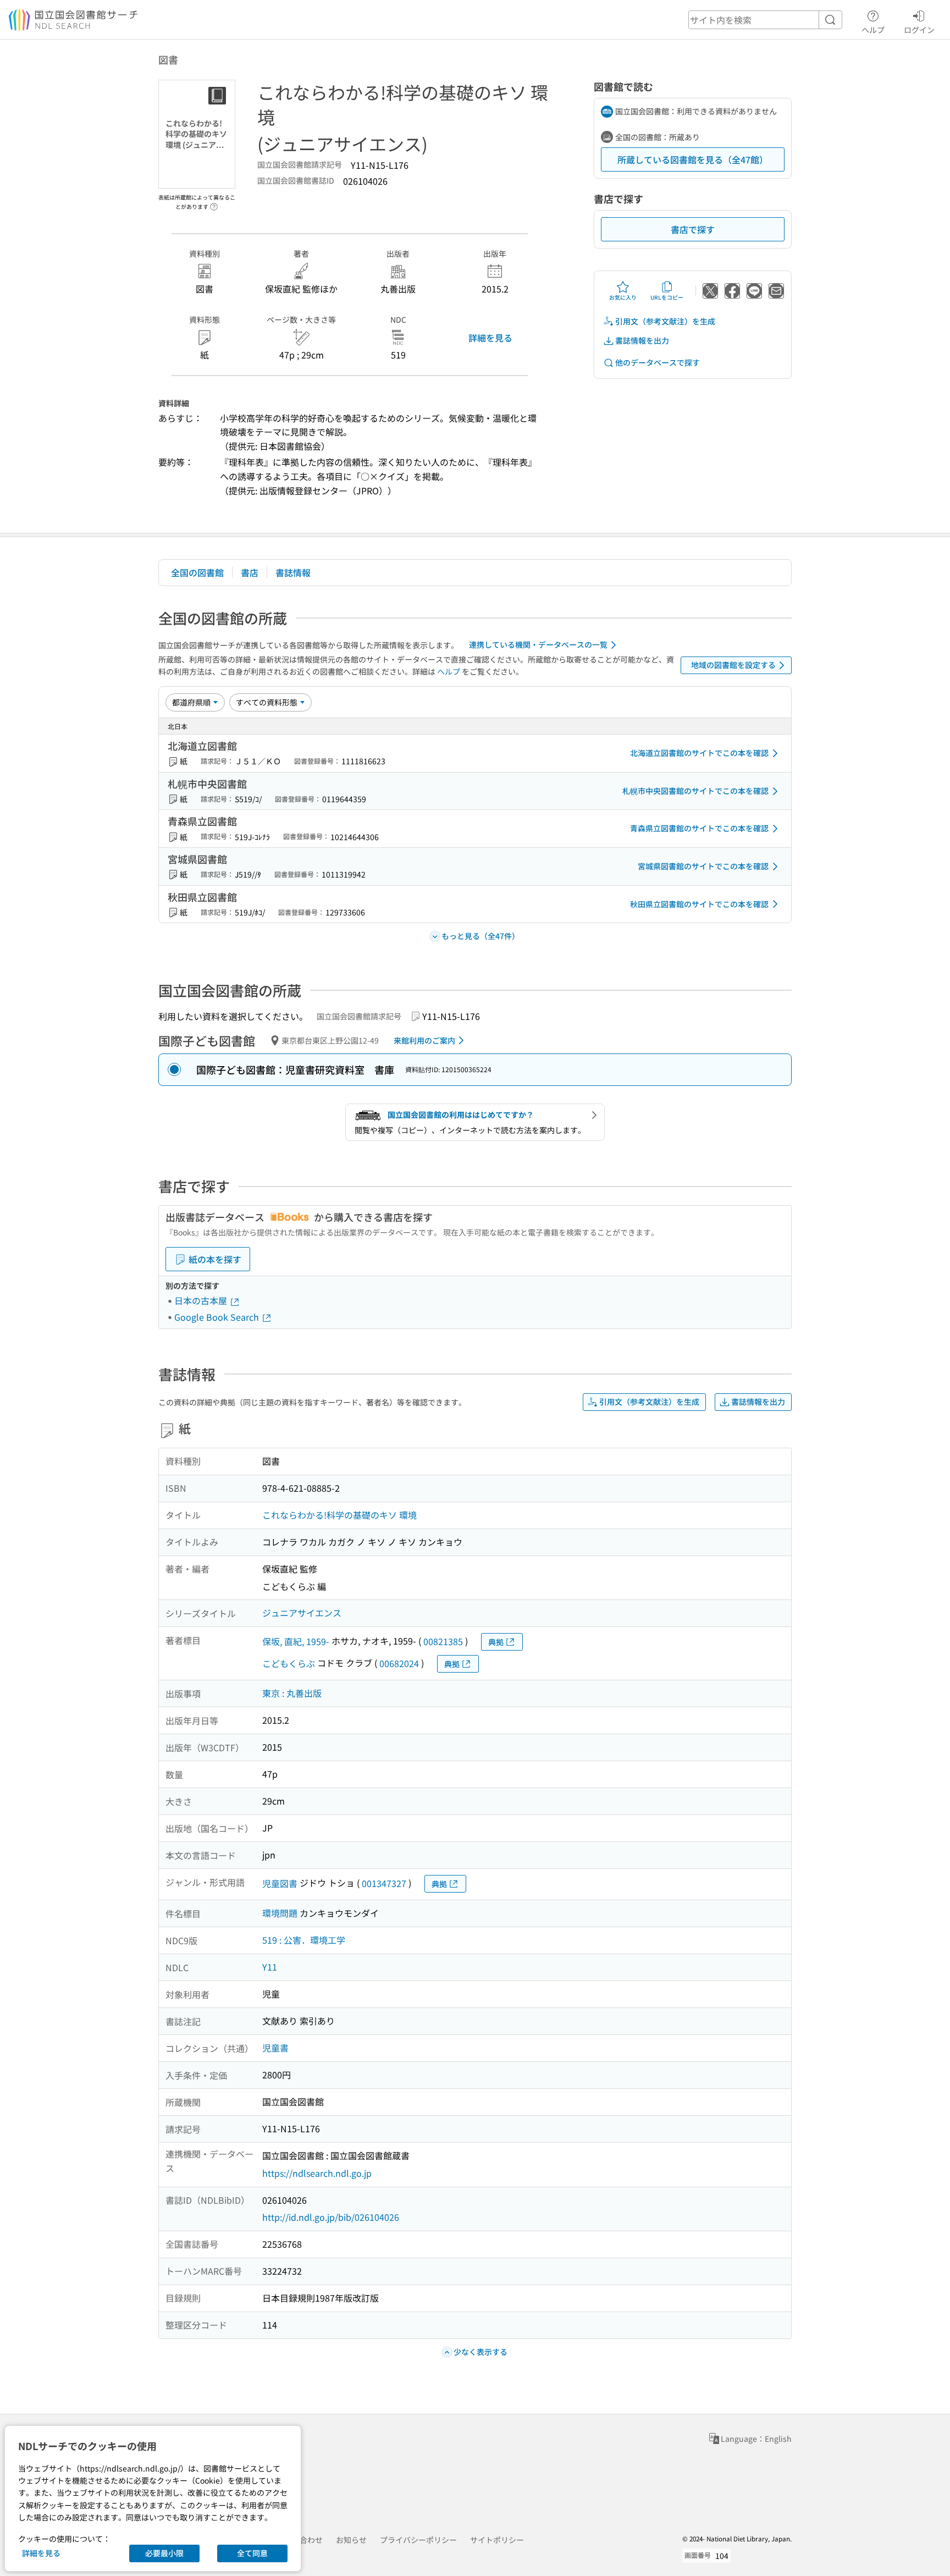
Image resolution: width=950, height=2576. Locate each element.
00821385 (443, 1641)
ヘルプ (873, 29)
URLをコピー (667, 297)
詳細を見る (490, 338)
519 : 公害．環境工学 (304, 1940)
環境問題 (280, 1913)
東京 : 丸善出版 (292, 1693)
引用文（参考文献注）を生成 (665, 321)
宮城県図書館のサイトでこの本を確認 (703, 866)
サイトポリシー (497, 2540)
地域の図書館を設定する (733, 665)
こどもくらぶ (289, 1663)
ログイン (919, 29)
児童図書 (280, 1883)
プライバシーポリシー (418, 2540)
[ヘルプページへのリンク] (214, 203)
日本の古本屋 (202, 1300)
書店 (250, 572)
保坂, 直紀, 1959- (296, 1641)
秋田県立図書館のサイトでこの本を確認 (699, 904)
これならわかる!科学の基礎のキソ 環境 (339, 1515)
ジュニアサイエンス (302, 1613)
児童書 (275, 2048)
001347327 (384, 1883)
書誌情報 (293, 572)
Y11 (270, 1967)
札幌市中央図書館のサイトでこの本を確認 (695, 791)
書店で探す (693, 229)
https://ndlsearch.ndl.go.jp (317, 2173)
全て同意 (252, 2553)
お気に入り (623, 297)
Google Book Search (218, 1317)
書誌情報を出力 (642, 340)
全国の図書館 (197, 572)
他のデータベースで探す (658, 362)
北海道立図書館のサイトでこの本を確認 (699, 753)
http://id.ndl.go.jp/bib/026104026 (331, 2217)
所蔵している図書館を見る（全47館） (693, 159)
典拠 (496, 1642)
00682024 (399, 1663)
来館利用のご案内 (424, 1040)
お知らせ (351, 2540)
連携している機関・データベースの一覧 (538, 644)
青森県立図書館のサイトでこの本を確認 (699, 828)
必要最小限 (164, 2553)
